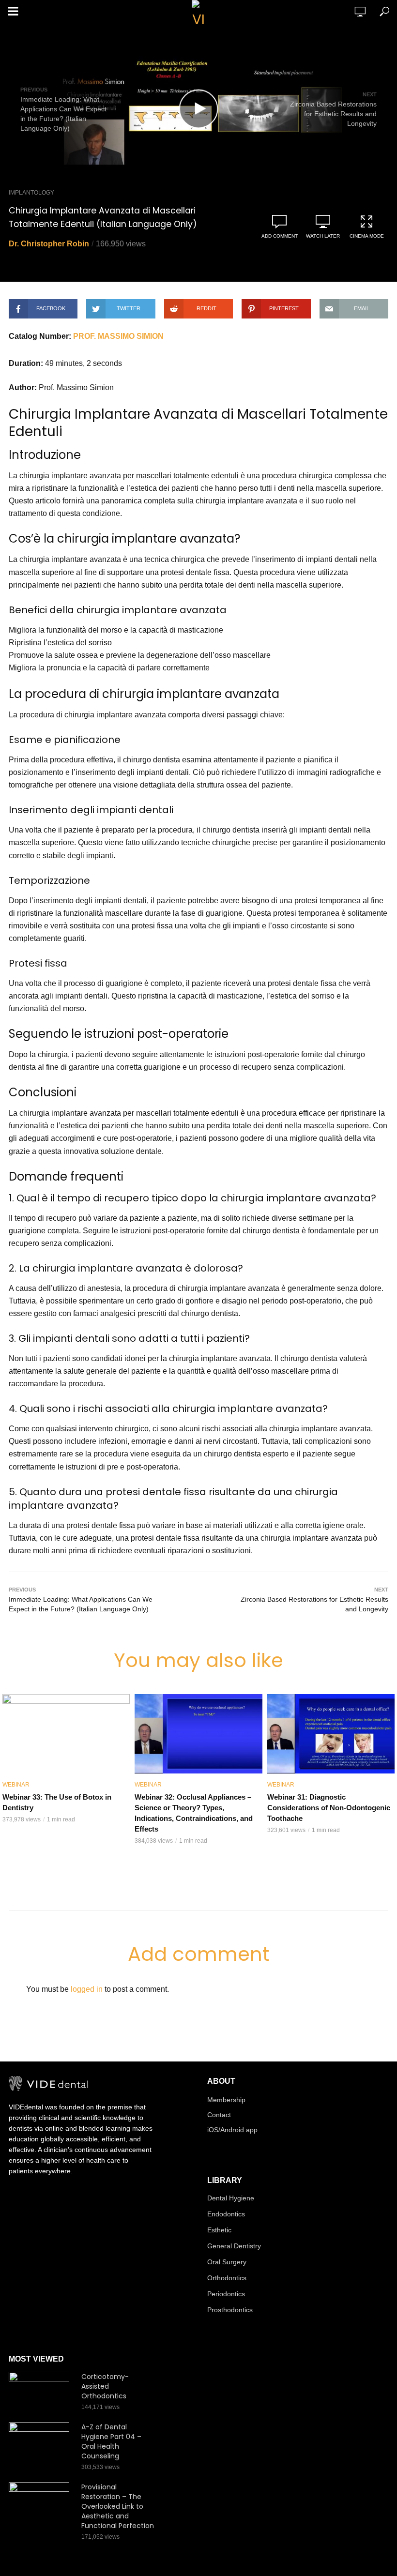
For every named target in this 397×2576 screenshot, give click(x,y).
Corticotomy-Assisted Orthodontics (105, 2386)
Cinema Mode (367, 236)
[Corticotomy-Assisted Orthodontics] (41, 2392)
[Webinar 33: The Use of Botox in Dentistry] (66, 1734)
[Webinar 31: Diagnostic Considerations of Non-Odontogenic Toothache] (331, 1734)
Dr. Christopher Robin (49, 244)
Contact (219, 2115)
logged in (87, 1989)
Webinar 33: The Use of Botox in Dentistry (57, 1802)
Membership (226, 2100)
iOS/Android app (232, 2130)
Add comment (280, 236)
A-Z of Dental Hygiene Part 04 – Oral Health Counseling (111, 2441)
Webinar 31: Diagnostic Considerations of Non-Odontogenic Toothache (329, 1808)
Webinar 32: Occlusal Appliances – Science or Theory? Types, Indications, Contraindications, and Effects (194, 1813)
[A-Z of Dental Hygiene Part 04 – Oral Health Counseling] (41, 2442)
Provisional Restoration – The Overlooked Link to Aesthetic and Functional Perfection (118, 2506)
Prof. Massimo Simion (118, 336)
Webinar (16, 1785)
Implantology (31, 193)
